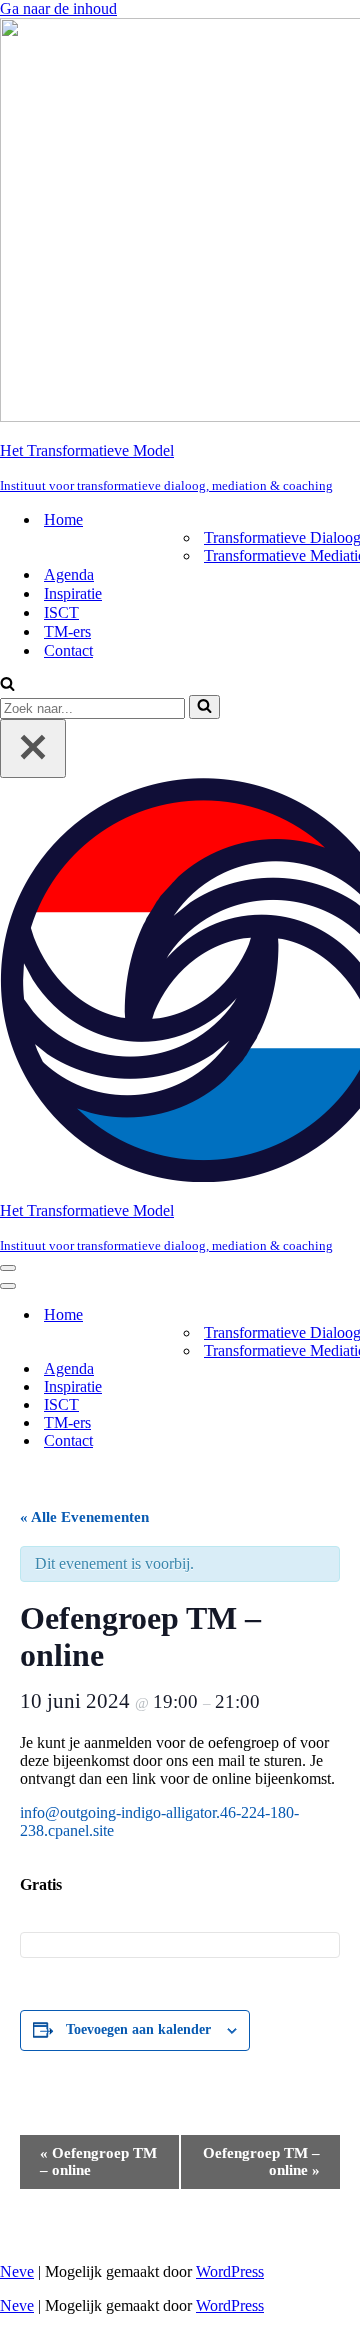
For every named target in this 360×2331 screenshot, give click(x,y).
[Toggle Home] (350, 1315)
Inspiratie (73, 593)
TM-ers (67, 631)
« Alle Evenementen (84, 1517)
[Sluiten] (33, 748)
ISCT (61, 612)
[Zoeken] (7, 685)
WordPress (230, 2271)
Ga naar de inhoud (58, 8)
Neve (17, 2271)
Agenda (69, 574)
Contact (68, 650)
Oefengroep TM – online (98, 2161)
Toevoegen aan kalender (138, 2029)
